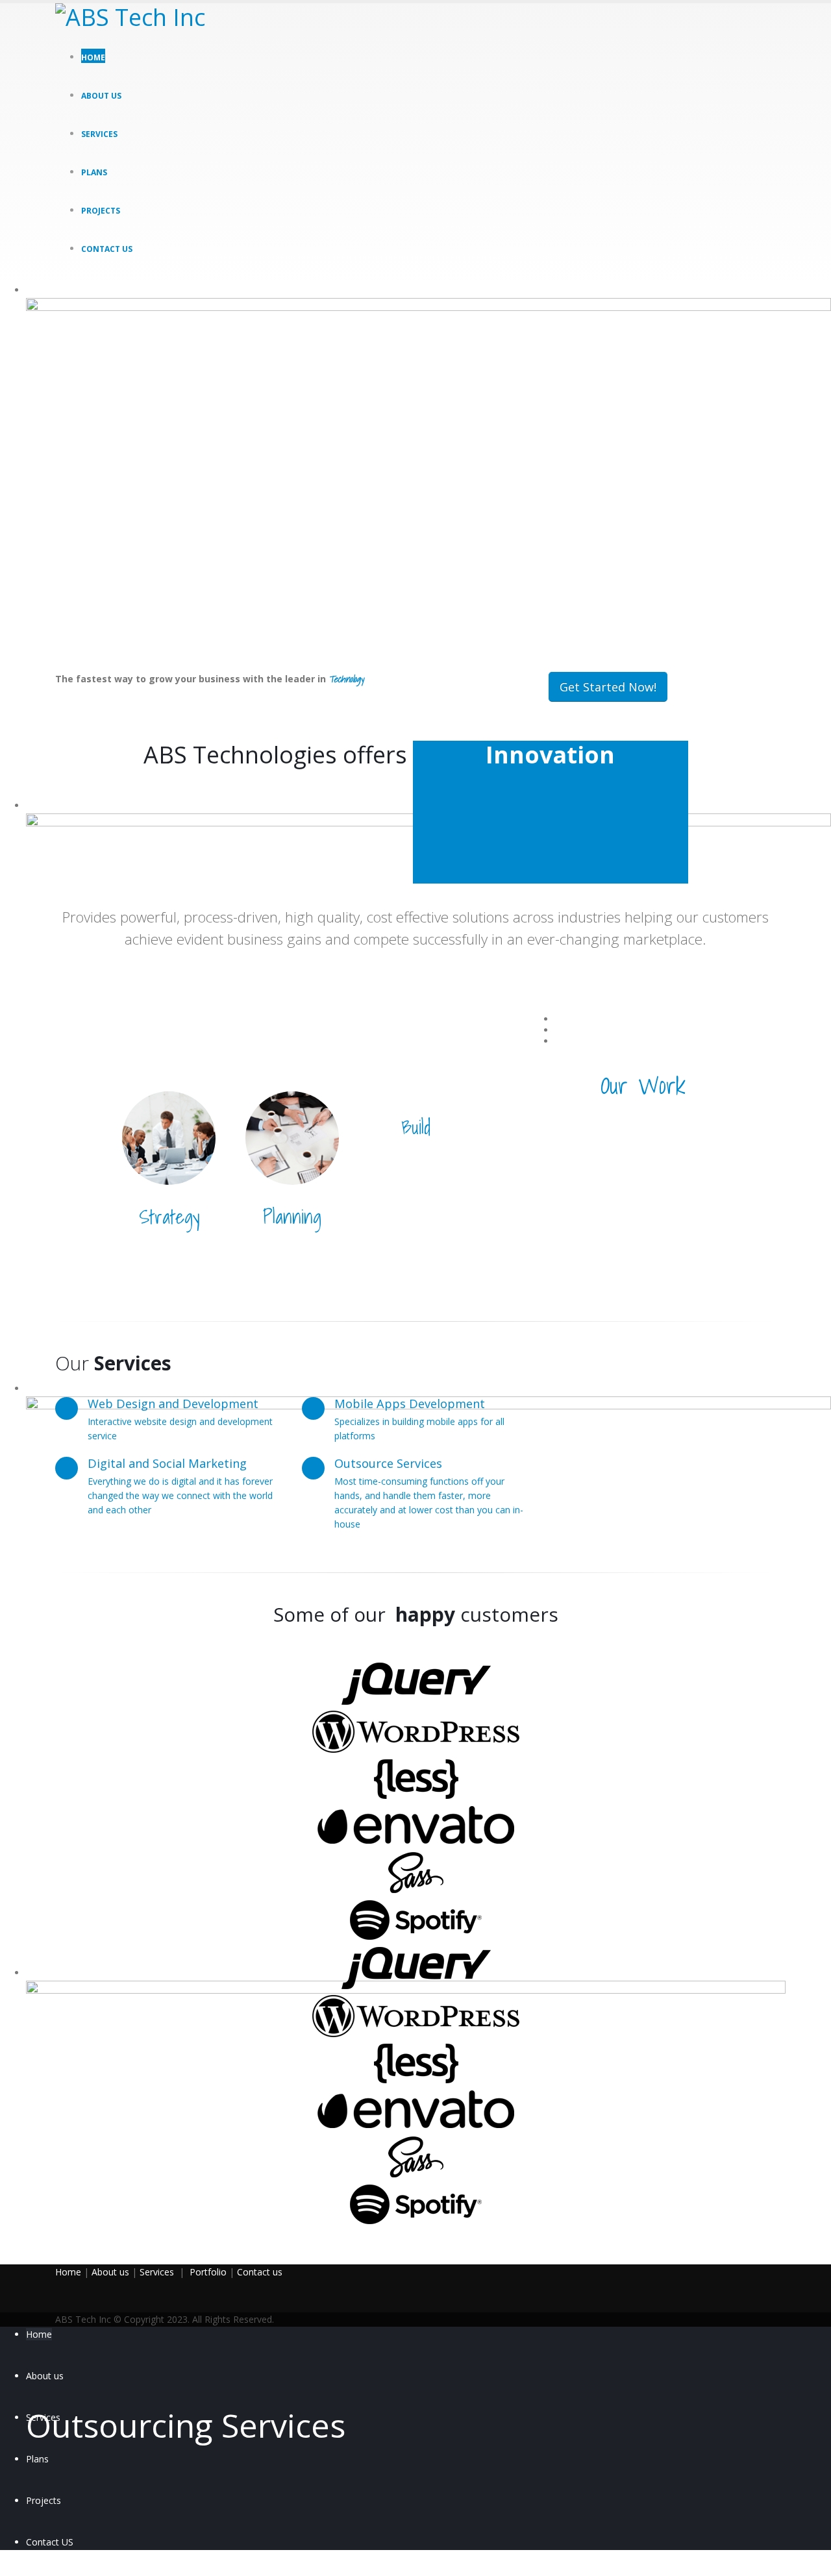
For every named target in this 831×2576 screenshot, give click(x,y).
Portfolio (208, 2272)
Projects (101, 211)
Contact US (107, 249)
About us (101, 96)
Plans (94, 172)
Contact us (260, 2272)
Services (99, 134)
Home (93, 57)
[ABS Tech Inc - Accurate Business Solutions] (136, 18)
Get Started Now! (608, 687)
